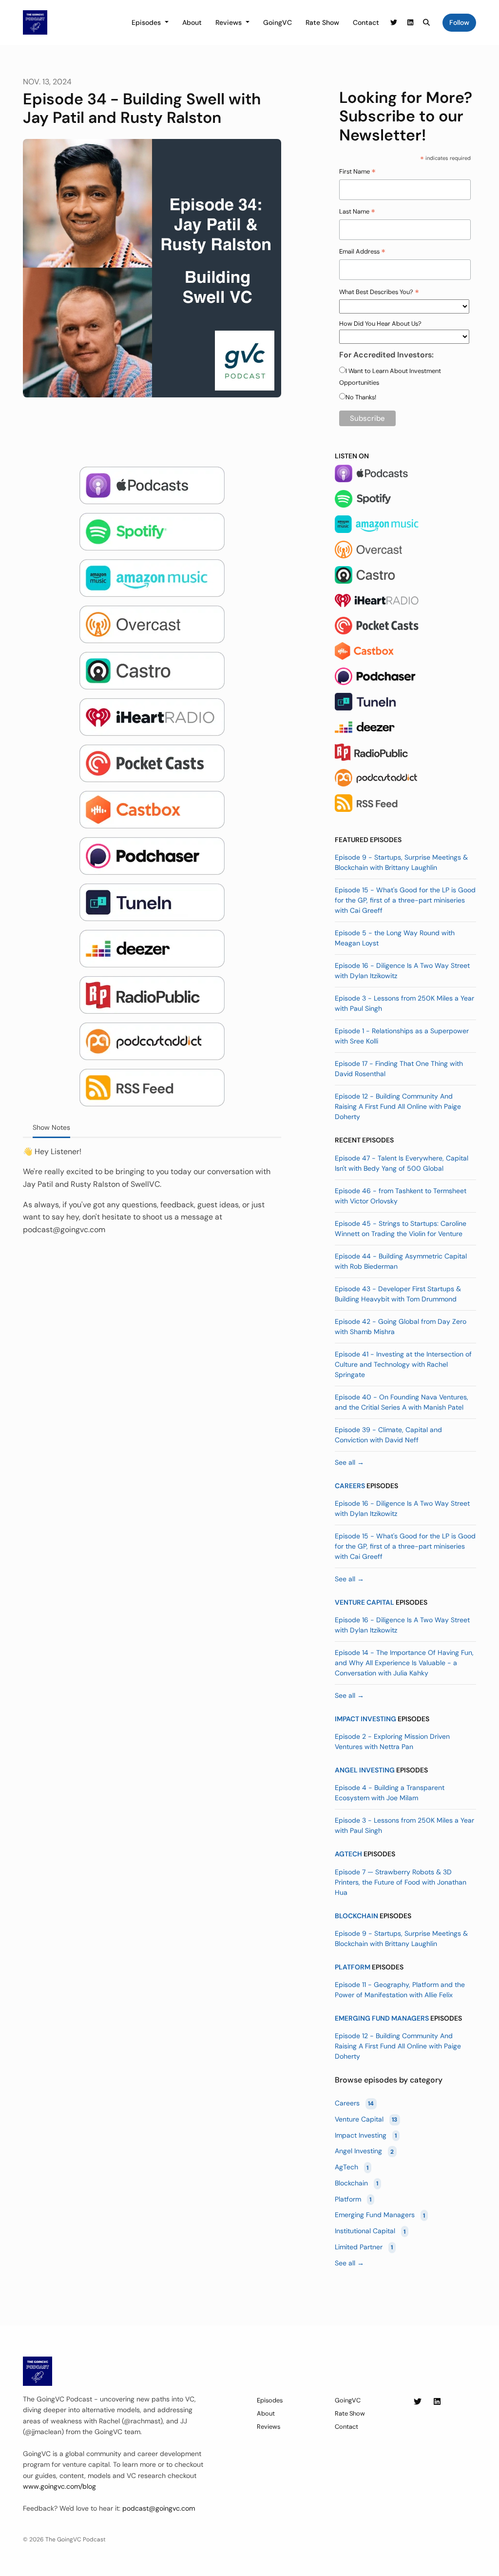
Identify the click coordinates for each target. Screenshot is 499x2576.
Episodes (147, 22)
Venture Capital (365, 1602)
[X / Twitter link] (394, 23)
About (192, 22)
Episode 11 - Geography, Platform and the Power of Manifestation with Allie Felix (400, 1990)
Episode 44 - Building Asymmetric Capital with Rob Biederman (401, 1261)
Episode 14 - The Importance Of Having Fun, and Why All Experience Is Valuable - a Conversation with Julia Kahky (404, 1663)
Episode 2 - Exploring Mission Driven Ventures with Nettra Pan (392, 1741)
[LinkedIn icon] (437, 2402)
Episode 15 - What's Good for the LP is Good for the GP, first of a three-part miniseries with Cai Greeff (405, 900)
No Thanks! (361, 397)
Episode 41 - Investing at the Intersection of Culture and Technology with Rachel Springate (403, 1364)
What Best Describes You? (379, 293)
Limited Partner (364, 2247)
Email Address (362, 252)
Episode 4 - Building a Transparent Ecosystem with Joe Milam (390, 1793)
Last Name (357, 212)
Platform (353, 1967)
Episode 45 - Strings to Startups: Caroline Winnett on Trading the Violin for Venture (401, 1229)
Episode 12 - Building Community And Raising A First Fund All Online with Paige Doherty (398, 1106)
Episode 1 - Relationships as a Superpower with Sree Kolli (402, 1036)
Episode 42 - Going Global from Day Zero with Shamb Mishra (401, 1327)
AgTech (348, 1854)
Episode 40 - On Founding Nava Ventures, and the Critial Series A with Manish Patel (402, 1402)
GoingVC (278, 22)
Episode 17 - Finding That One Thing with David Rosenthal (399, 1069)
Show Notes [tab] (51, 1127)
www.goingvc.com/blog (59, 2486)
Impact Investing (365, 1719)
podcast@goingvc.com (159, 2508)
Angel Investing (365, 1770)
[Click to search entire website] (427, 23)
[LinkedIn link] (410, 23)
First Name (357, 172)
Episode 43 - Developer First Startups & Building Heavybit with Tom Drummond (398, 1294)
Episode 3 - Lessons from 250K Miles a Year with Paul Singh (404, 1003)
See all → (349, 1462)
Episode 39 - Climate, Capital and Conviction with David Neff (388, 1435)
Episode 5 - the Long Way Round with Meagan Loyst (395, 938)
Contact (366, 22)
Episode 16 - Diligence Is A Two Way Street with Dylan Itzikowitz (402, 971)
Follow (459, 22)
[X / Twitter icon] (418, 2402)
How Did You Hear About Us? (380, 324)
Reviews (230, 22)
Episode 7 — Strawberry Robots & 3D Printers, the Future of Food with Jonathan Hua (401, 1882)
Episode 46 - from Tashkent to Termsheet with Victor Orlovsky (401, 1196)
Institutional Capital (370, 2231)
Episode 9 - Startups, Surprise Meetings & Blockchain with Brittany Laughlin (401, 862)
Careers (350, 1486)
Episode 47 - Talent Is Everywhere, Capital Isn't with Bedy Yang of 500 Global (402, 1163)
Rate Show (322, 22)
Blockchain (356, 1916)
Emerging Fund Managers (382, 2018)
